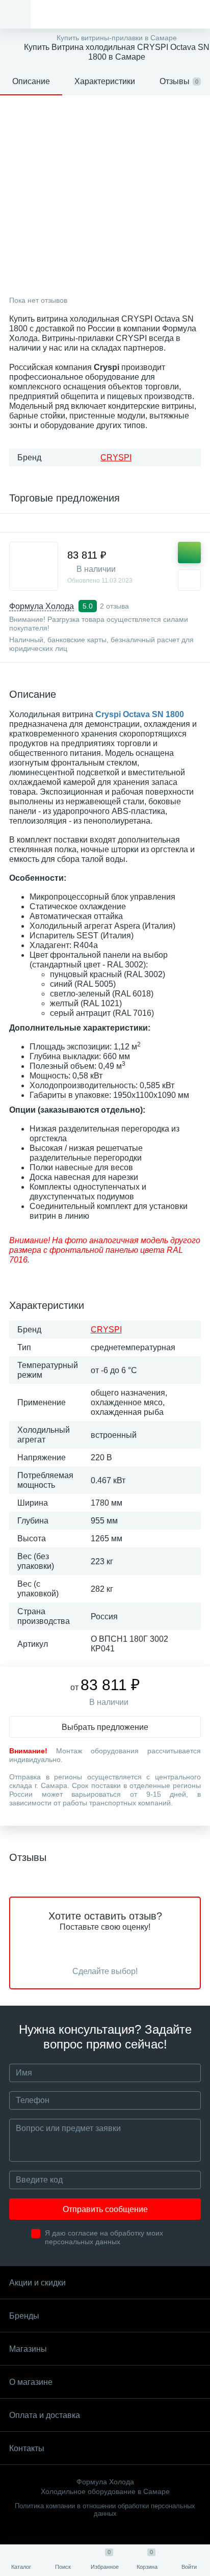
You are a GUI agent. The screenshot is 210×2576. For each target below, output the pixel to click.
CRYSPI (116, 457)
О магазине (31, 2382)
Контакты (27, 2448)
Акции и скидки (37, 2283)
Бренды (24, 2316)
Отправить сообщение (105, 2209)
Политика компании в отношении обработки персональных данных (105, 2510)
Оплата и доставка (45, 2415)
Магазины (28, 2349)
